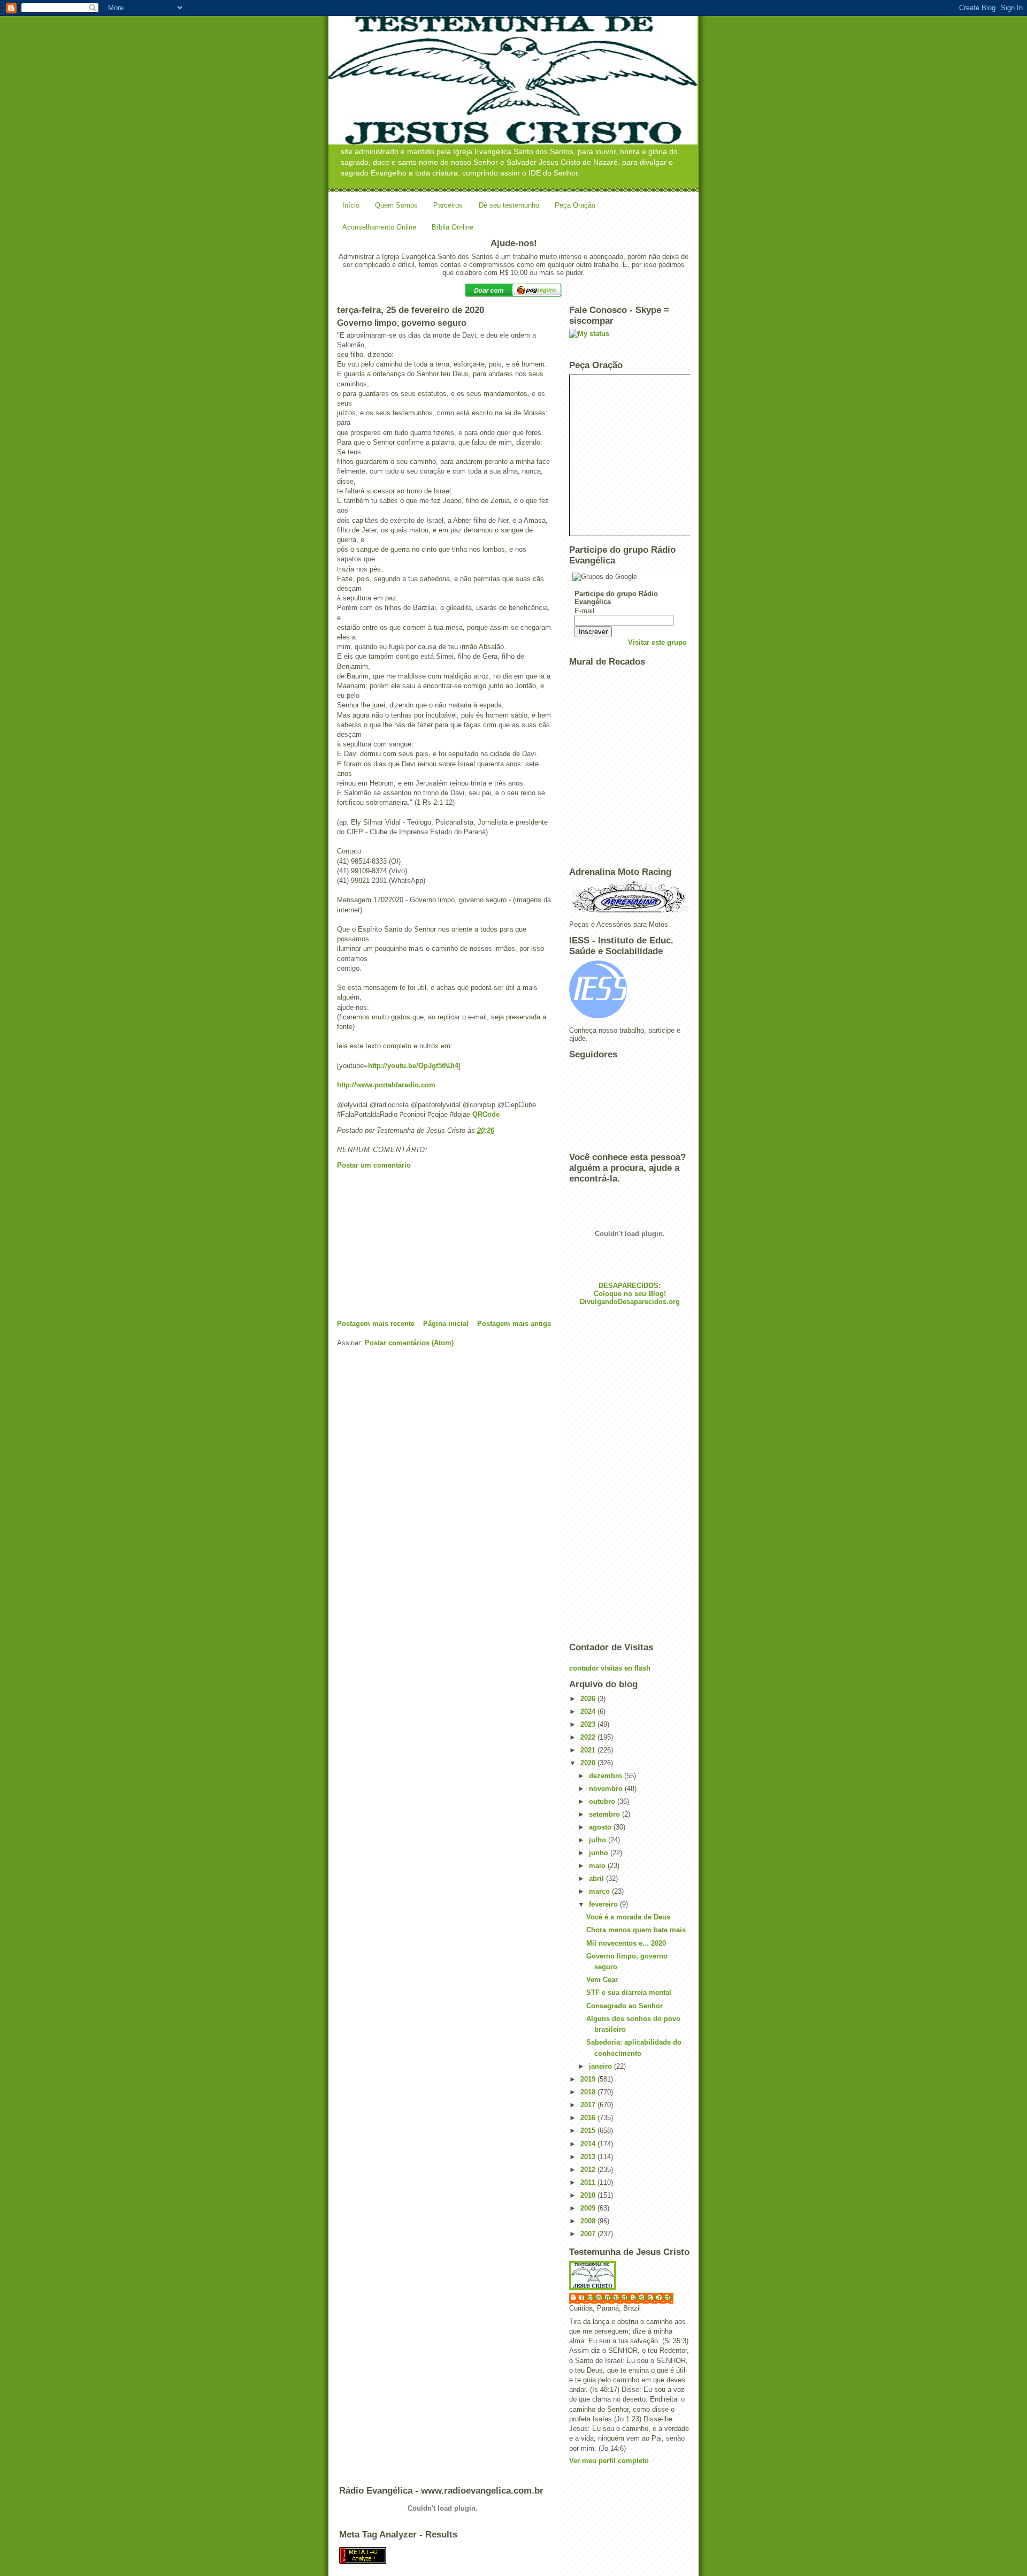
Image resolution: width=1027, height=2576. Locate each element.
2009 (589, 2208)
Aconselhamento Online (379, 227)
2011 (589, 2182)
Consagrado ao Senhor (624, 2006)
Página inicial (446, 1324)
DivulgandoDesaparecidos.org (630, 1302)
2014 (589, 2144)
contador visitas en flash (610, 1668)
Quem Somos (396, 205)
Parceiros (448, 205)
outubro (603, 1801)
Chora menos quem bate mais (636, 1930)
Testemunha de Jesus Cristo (627, 2297)
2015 (589, 2131)
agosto (601, 1827)
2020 (589, 1763)
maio (598, 1866)
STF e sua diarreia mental (629, 1992)
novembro (607, 1789)
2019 (589, 2079)
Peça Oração (575, 205)
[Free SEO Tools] (513, 2555)
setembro (606, 1814)
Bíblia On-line (453, 227)
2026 (589, 1699)
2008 (589, 2221)
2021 (589, 1750)
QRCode (486, 1114)
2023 (589, 1724)
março (600, 1891)
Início (351, 205)
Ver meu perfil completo (609, 2461)
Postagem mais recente (376, 1324)
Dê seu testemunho (509, 205)
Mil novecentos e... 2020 (626, 1943)
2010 (589, 2195)
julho (599, 1840)
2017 (589, 2105)
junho (600, 1853)
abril (597, 1878)
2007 (589, 2234)
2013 (589, 2157)
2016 (589, 2118)
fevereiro (604, 1904)
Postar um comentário (374, 1165)
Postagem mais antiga (514, 1324)
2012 (589, 2170)
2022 (589, 1737)
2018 (589, 2092)
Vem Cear (602, 1980)
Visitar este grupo (657, 642)
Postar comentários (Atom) (409, 1343)
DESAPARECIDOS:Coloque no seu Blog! (630, 1290)
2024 (589, 1712)
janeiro (601, 2066)
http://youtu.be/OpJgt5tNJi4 (413, 1066)
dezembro (607, 1776)
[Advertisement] (417, 1244)
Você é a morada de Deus (628, 1917)
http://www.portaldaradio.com (386, 1085)
